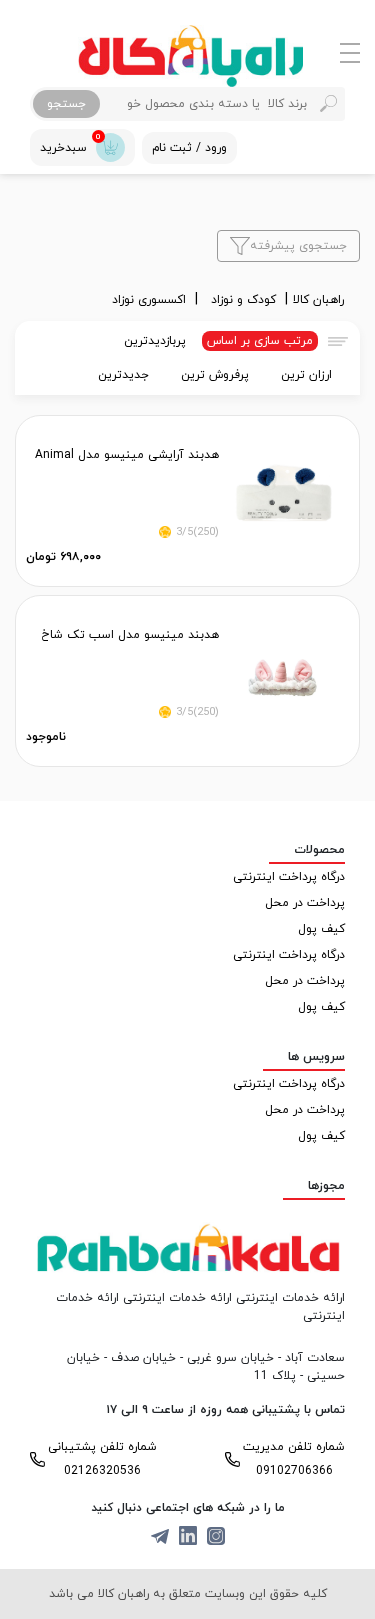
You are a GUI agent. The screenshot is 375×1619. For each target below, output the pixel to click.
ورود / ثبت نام (189, 148)
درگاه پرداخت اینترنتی (289, 877)
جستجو (66, 104)
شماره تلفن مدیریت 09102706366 (294, 1459)
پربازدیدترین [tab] (155, 341)
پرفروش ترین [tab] (215, 375)
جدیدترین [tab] (123, 375)
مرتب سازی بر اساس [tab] (260, 341)
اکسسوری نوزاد (151, 300)
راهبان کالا (318, 300)
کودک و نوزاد (245, 300)
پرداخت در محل (305, 903)
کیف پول (321, 929)
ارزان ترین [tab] (306, 375)
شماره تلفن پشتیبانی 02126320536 (102, 1459)
